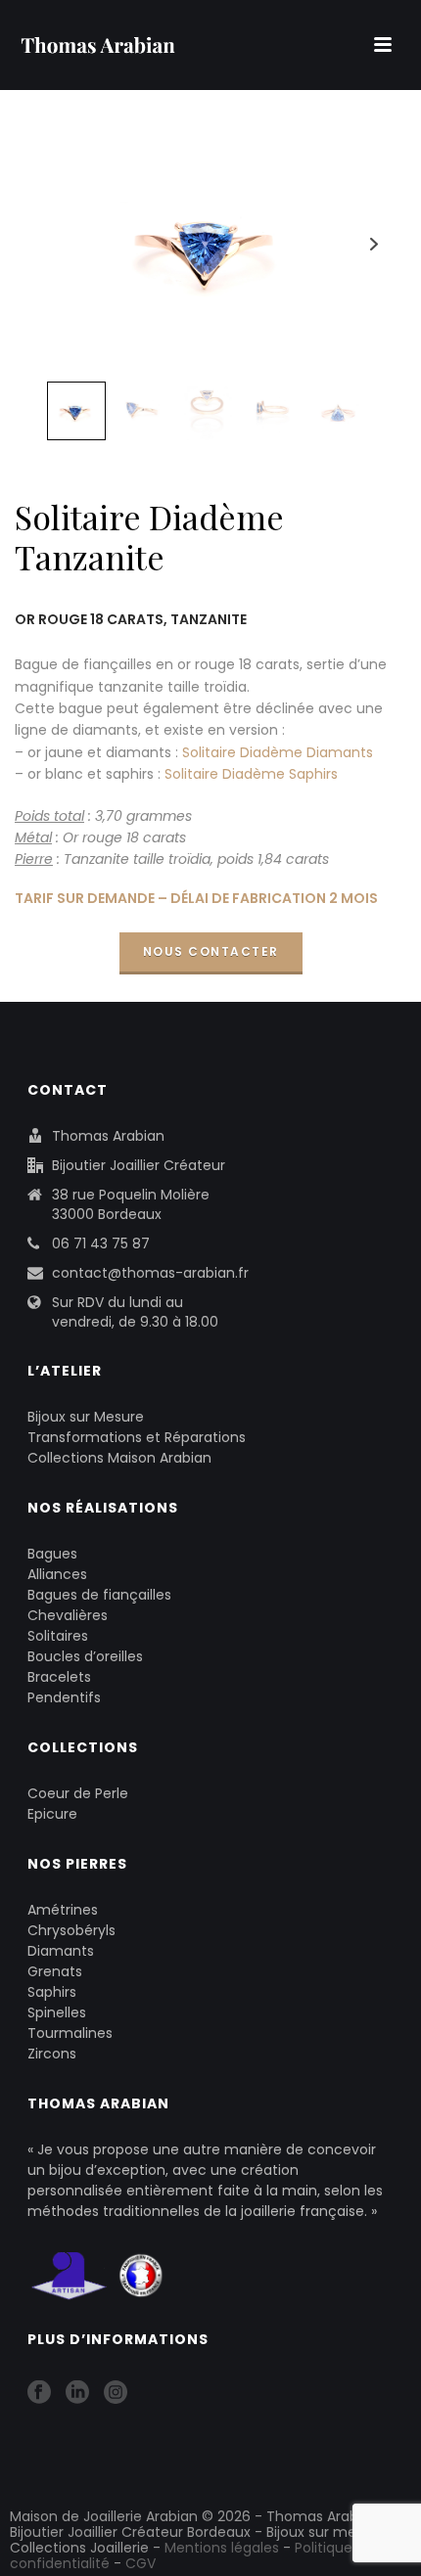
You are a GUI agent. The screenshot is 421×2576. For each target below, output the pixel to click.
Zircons (52, 2054)
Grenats (55, 1971)
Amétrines (63, 1910)
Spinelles (57, 2012)
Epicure (52, 1814)
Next (374, 244)
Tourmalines (70, 2033)
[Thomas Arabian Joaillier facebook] (39, 2393)
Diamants (61, 1951)
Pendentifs (64, 1697)
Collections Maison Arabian (119, 1458)
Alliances (57, 1574)
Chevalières (68, 1615)
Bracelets (59, 1677)
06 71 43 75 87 (101, 1243)
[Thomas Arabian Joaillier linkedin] (77, 2393)
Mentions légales (222, 2548)
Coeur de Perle (78, 1793)
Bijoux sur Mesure (86, 1417)
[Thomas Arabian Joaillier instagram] (116, 2393)
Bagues (52, 1554)
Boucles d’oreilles (85, 1656)
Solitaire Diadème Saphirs (251, 774)
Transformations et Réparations (137, 1437)
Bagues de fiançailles (99, 1595)
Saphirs (52, 1992)
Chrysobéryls (71, 1930)
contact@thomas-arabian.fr (150, 1273)
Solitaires (58, 1636)
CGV (140, 2563)
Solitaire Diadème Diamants (278, 752)
